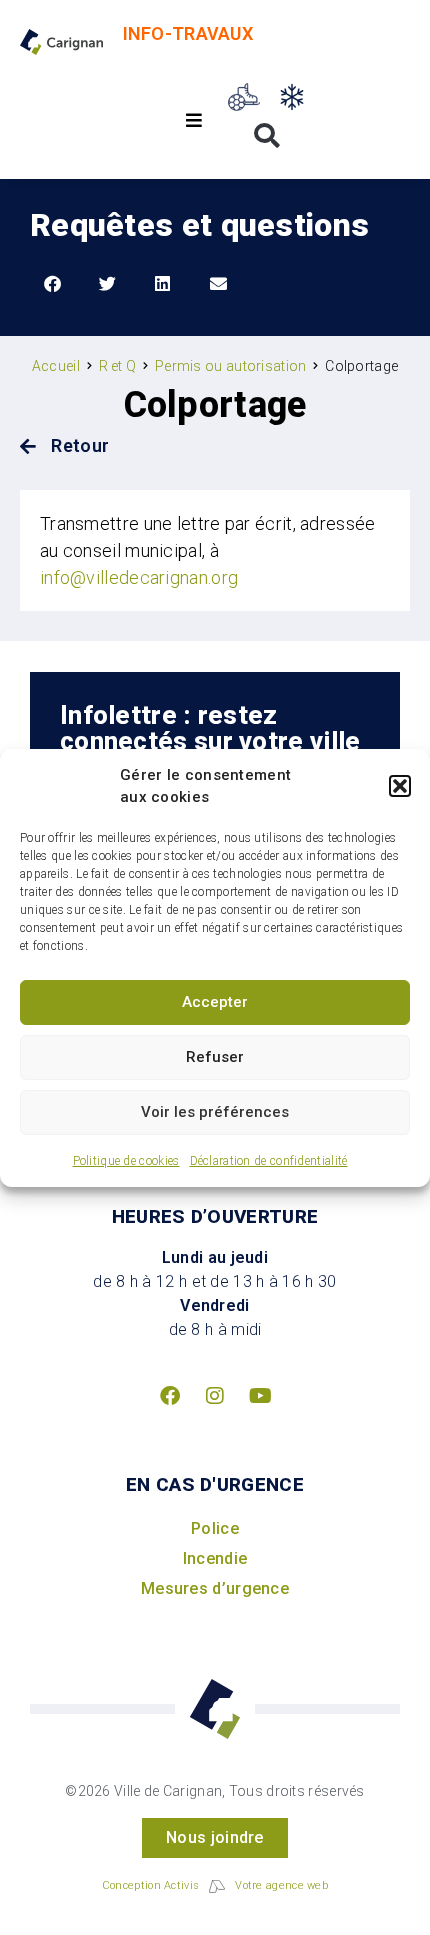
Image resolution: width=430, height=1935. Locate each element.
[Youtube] (260, 1396)
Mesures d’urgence (215, 1588)
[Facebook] (170, 1396)
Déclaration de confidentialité (269, 1161)
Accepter (215, 1002)
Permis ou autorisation (231, 366)
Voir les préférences (215, 1112)
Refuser (215, 1057)
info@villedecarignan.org (139, 577)
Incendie (215, 1558)
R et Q (118, 366)
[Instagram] (215, 1396)
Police (215, 1528)
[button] (400, 786)
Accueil (56, 366)
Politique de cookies (126, 1161)
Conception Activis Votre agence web (215, 1885)
